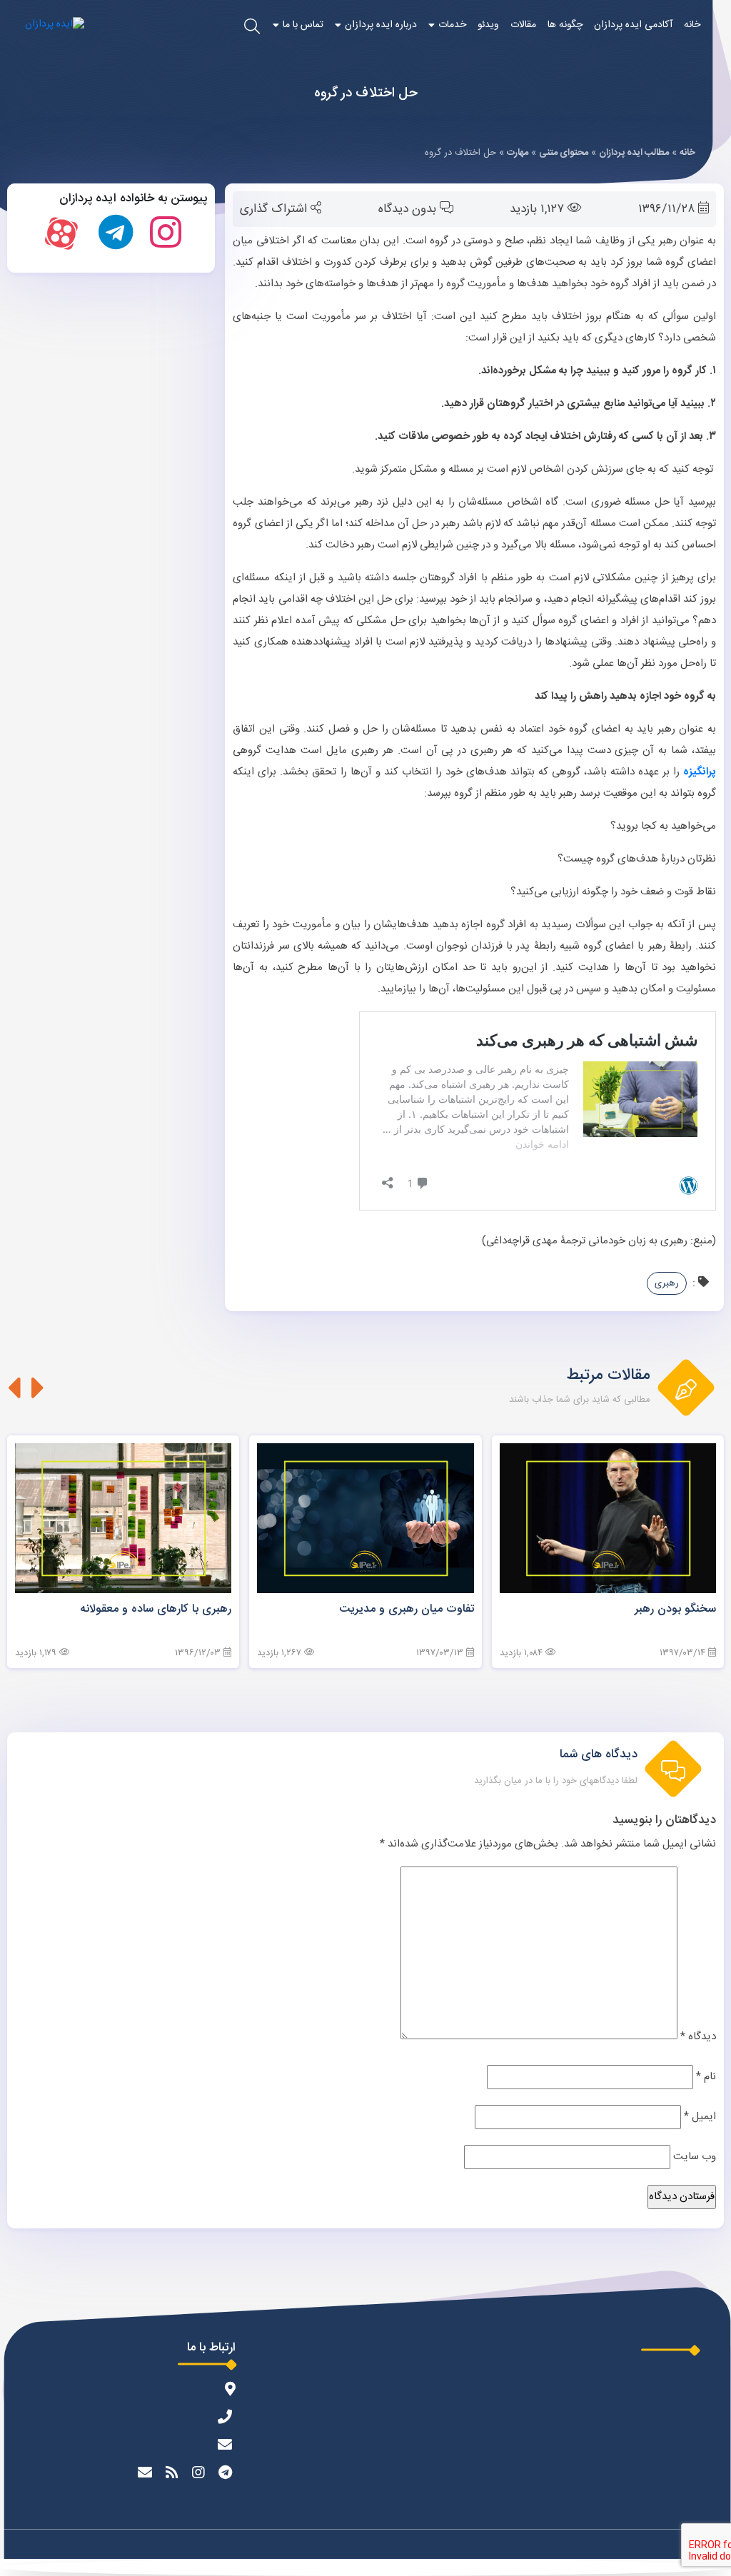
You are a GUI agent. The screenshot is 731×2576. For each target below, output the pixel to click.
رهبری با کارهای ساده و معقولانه (156, 1609)
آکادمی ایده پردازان (633, 25)
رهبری (667, 1283)
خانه (692, 25)
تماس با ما (303, 25)
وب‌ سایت (695, 2157)
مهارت (518, 153)
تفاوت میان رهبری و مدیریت (407, 1609)
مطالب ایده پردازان (634, 153)
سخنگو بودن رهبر (675, 1609)
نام (706, 2077)
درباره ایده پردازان (381, 25)
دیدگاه (698, 2037)
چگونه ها (565, 25)
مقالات (523, 25)
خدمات (452, 25)
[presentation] (38, 1388)
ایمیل (700, 2117)
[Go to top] (365, 2567)
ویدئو (488, 25)
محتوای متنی (564, 153)
